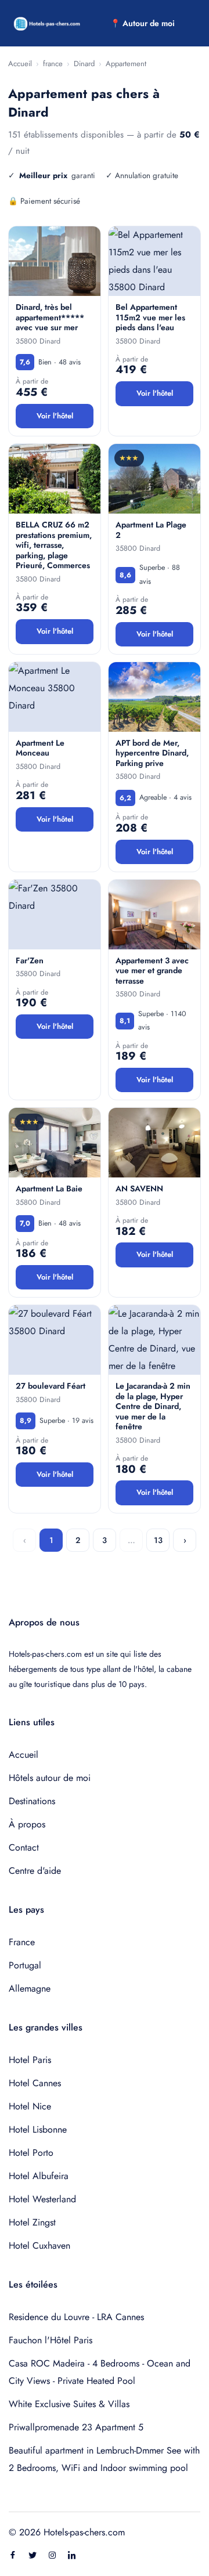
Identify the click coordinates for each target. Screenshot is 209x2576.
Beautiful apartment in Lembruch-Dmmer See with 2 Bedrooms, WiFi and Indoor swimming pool (104, 2459)
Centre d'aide (35, 1871)
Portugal (25, 1965)
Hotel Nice (30, 2106)
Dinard (84, 64)
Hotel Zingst (32, 2222)
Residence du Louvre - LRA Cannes (76, 2317)
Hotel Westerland (42, 2199)
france (53, 64)
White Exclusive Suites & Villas (69, 2404)
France (22, 1942)
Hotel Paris (30, 2060)
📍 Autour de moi (143, 23)
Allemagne (30, 1988)
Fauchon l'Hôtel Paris (51, 2340)
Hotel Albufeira (39, 2176)
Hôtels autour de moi (50, 1778)
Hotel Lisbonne (38, 2129)
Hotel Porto (31, 2153)
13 (158, 1540)
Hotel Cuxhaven (39, 2246)
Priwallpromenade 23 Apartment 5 (76, 2427)
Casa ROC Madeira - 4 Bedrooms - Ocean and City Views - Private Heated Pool (100, 2372)
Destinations (32, 1801)
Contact (24, 1847)
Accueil (20, 64)
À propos (27, 1824)
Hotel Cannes (35, 2083)
